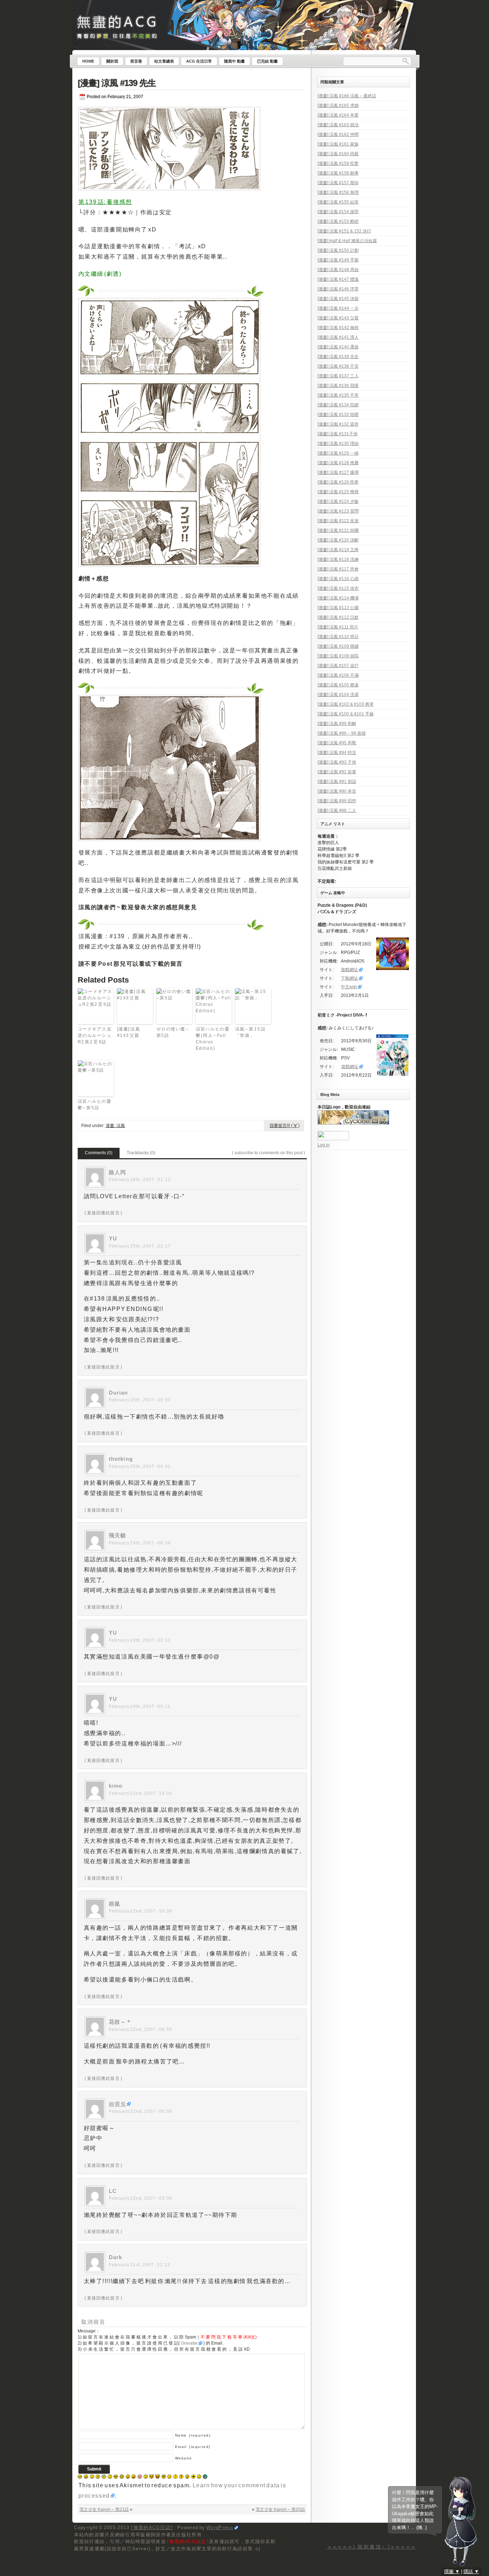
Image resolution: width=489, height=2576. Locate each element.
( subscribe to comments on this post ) (268, 1153)
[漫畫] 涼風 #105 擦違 (338, 685)
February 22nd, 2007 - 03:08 (141, 2198)
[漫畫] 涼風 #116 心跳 (338, 579)
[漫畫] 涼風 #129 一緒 (338, 453)
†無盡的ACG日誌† (152, 2528)
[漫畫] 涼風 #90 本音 (337, 791)
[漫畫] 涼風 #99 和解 (337, 724)
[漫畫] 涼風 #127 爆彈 (338, 472)
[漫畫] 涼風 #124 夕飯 (338, 501)
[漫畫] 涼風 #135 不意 (338, 395)
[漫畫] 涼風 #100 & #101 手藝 (346, 714)
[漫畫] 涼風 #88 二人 (337, 810)
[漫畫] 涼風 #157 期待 (338, 183)
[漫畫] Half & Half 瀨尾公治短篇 (347, 241)
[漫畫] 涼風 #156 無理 (338, 192)
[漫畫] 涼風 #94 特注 (337, 753)
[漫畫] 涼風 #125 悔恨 (338, 492)
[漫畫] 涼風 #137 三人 (338, 376)
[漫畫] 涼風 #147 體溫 (338, 279)
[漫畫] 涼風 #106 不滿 (338, 675)
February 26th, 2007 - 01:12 (140, 1180)
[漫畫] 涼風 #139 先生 (117, 83)
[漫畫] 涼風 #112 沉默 (338, 617)
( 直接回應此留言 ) (103, 1213)
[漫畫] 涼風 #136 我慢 (338, 386)
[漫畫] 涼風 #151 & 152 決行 (344, 231)
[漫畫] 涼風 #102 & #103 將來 (346, 704)
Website (184, 2458)
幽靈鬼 (118, 2104)
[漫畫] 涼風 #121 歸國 (338, 530)
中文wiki (349, 987)
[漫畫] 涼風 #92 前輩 (337, 772)
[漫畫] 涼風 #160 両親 (338, 154)
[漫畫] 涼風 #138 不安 (338, 366)
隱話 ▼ (471, 2572)
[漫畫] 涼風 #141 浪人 (338, 337)
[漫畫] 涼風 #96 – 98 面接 (342, 733)
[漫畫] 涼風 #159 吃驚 (338, 163)
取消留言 (94, 2322)
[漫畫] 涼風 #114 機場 (338, 598)
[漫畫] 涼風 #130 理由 (338, 444)
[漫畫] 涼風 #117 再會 (338, 569)
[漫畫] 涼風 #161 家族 (338, 144)
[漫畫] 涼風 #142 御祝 (338, 328)
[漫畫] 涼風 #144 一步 (338, 308)
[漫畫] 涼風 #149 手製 (338, 260)
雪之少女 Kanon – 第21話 (104, 2509)
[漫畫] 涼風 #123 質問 (338, 511)
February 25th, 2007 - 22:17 (140, 1246)
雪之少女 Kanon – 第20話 (280, 2509)
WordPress (220, 2528)
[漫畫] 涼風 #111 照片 (338, 627)
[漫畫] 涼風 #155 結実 (338, 202)
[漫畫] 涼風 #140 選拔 (338, 347)
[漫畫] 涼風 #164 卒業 (338, 115)
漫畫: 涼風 (115, 1126)
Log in (324, 1145)
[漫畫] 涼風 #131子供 (338, 434)
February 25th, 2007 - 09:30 (140, 1400)
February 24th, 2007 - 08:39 (140, 1543)
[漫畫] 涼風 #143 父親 (129, 1032)
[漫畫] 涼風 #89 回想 (337, 801)
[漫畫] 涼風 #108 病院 (338, 656)
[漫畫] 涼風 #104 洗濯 (338, 695)
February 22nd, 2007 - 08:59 (141, 2029)
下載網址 (349, 978)
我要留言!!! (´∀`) (285, 1126)
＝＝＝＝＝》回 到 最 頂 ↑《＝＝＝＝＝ (372, 2547)
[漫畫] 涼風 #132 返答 (338, 424)
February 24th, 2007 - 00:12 (140, 1640)
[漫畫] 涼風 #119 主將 (338, 550)
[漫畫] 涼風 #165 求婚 (338, 106)
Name (193, 2435)
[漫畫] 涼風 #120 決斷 (338, 540)
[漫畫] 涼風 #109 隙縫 (338, 646)
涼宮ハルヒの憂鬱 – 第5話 (95, 1105)
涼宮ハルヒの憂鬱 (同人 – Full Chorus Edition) (213, 1039)
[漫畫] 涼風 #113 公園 (338, 608)
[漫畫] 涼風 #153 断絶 (338, 221)
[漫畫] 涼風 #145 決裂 (338, 299)
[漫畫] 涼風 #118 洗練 (338, 559)
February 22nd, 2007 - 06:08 (141, 2111)
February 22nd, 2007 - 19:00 (141, 1793)
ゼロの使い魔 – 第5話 (173, 1032)
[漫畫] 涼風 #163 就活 (338, 125)
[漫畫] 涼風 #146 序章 (338, 289)
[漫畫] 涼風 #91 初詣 (337, 782)
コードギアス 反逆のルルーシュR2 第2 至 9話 (95, 1035)
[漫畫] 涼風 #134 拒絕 (338, 405)
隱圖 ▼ (452, 2572)
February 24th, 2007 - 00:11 (140, 1706)
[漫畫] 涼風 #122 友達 (338, 521)
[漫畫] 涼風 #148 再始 (338, 270)
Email (193, 2447)
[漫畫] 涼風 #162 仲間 (338, 134)
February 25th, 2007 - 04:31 (140, 1466)
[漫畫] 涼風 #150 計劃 (338, 250)
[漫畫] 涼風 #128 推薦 (338, 463)
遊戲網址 (349, 970)
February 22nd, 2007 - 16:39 (141, 1911)
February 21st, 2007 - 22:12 (140, 2265)
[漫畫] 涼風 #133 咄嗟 (338, 415)
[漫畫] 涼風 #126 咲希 (338, 482)
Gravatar (189, 2343)
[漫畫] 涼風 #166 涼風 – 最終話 (347, 96)
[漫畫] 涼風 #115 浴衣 (338, 588)
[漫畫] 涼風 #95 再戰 (337, 743)
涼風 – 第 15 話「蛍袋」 (251, 1032)
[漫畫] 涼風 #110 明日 (338, 637)
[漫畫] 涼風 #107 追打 (338, 666)
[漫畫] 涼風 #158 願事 (338, 173)
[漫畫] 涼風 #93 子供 (337, 762)
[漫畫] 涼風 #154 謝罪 (338, 212)
